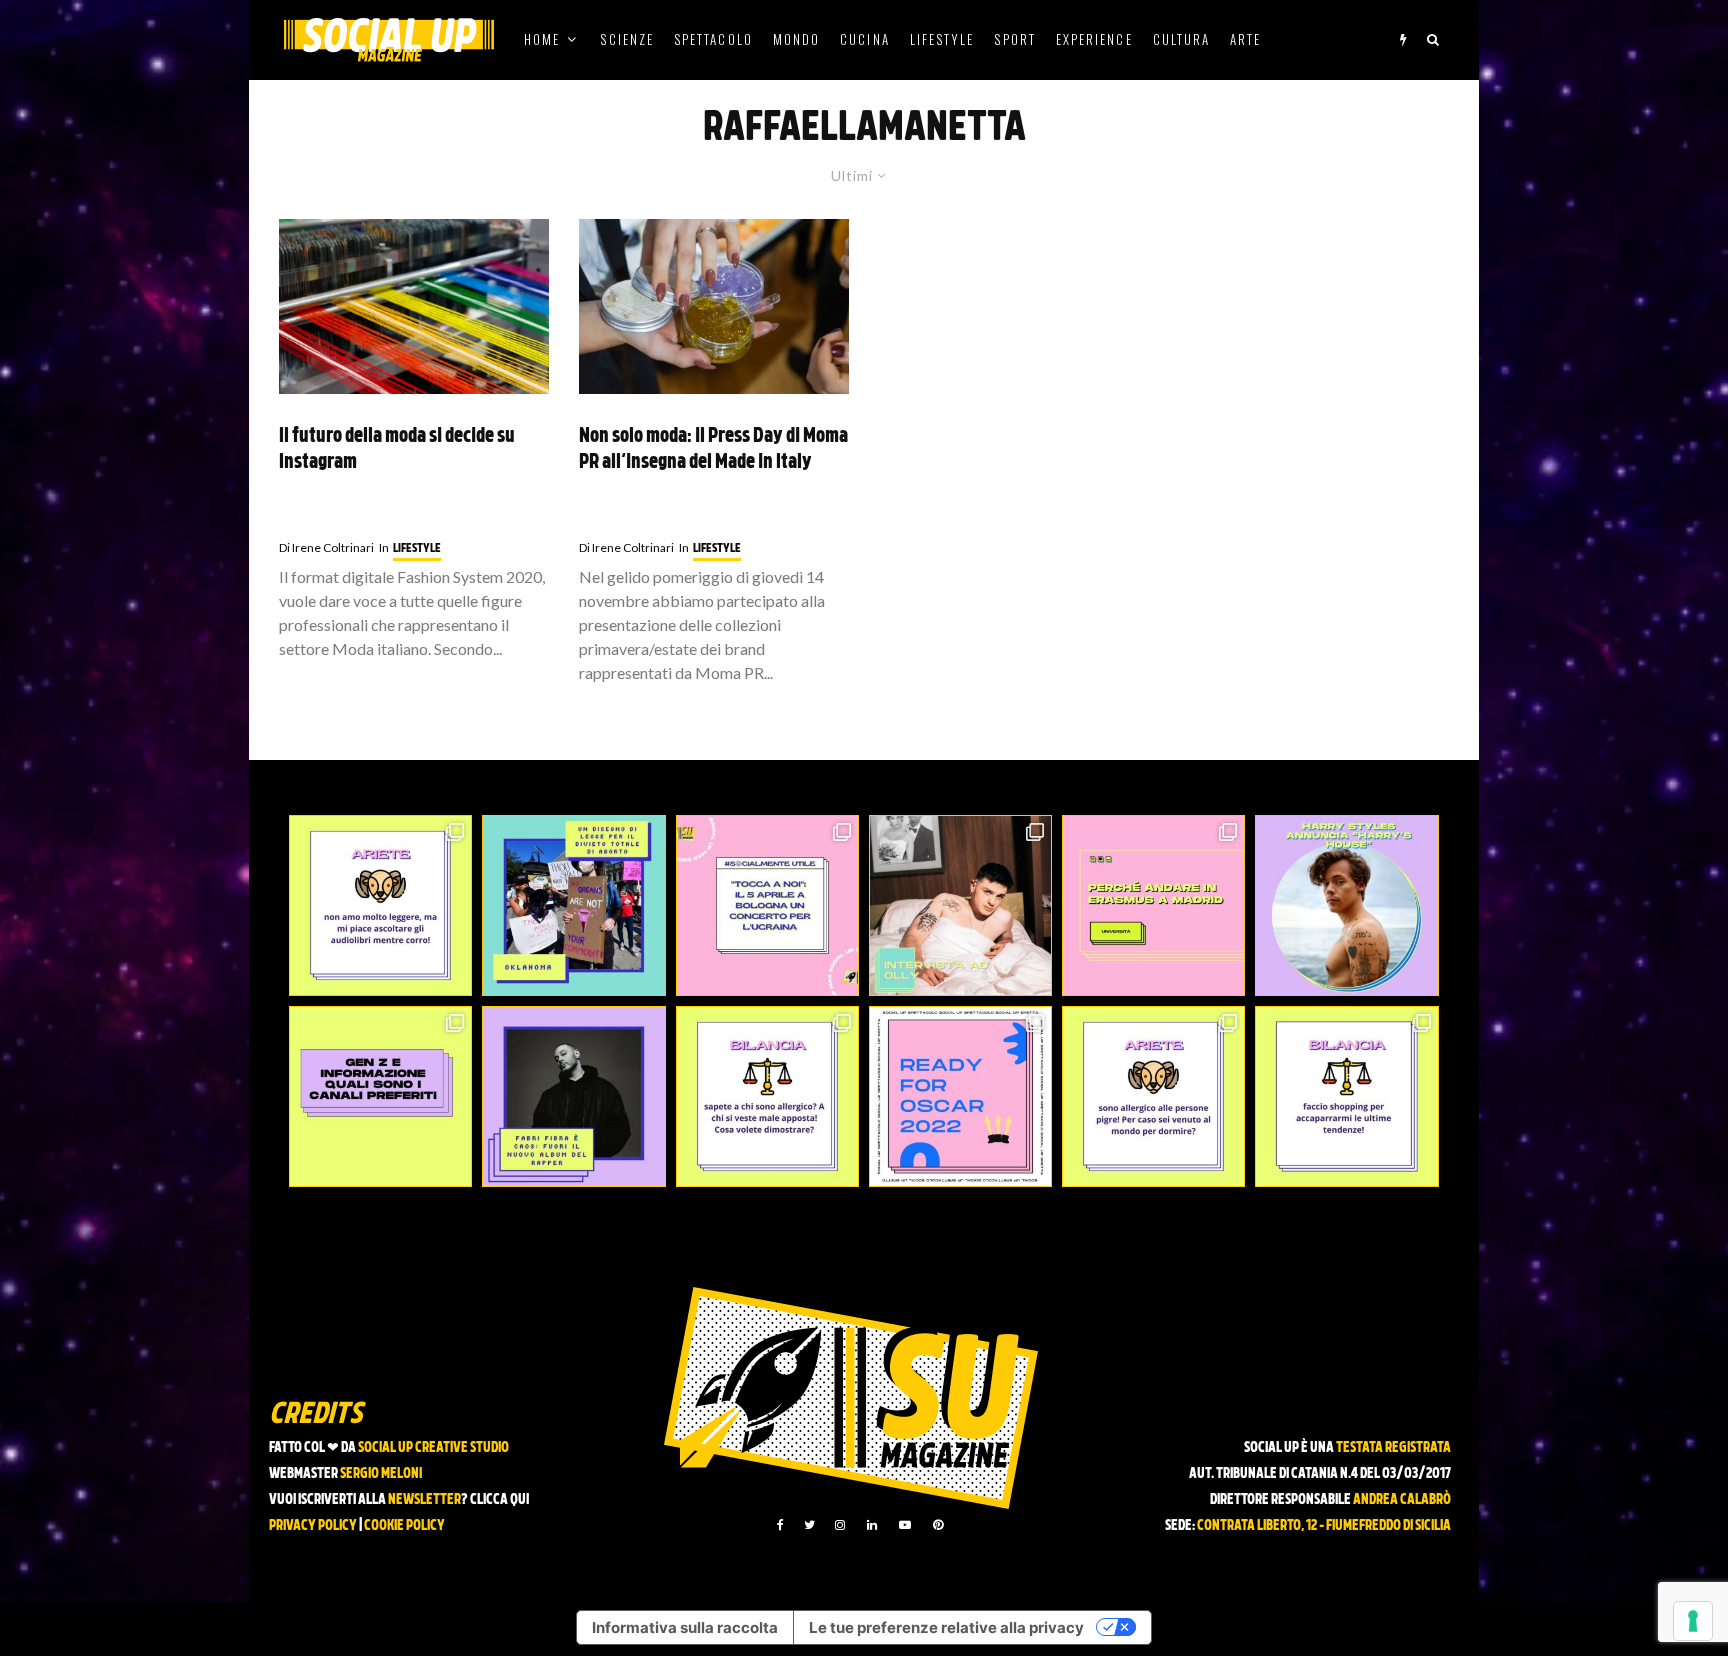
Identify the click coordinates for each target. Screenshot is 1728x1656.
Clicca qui (499, 1500)
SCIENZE (627, 39)
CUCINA (864, 39)
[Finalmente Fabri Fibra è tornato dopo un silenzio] (573, 1096)
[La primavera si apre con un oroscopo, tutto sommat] (767, 1096)
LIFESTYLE (942, 39)
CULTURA (1182, 39)
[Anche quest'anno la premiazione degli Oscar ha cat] (960, 1096)
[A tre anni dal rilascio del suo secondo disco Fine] (1346, 905)
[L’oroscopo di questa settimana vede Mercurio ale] (1346, 1096)
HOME (542, 39)
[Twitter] (809, 1525)
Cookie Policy (404, 1526)
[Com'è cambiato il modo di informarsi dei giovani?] (380, 1096)
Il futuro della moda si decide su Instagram (397, 450)
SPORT (1014, 39)
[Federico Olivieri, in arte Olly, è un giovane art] (960, 905)
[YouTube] (905, 1525)
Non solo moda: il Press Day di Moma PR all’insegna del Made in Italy (713, 450)
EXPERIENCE (1094, 39)
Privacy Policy (313, 1526)
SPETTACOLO (713, 39)
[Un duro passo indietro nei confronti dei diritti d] (573, 905)
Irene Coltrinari (326, 547)
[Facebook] (780, 1525)
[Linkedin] (872, 1525)
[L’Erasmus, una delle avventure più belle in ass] (1153, 905)
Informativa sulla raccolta (685, 1627)
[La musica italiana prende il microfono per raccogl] (767, 905)
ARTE (1245, 39)
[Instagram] (840, 1525)
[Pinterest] (938, 1525)
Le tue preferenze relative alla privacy (946, 1627)
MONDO (796, 39)
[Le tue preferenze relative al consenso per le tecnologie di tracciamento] (1693, 1621)
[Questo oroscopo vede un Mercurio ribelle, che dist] (380, 905)
